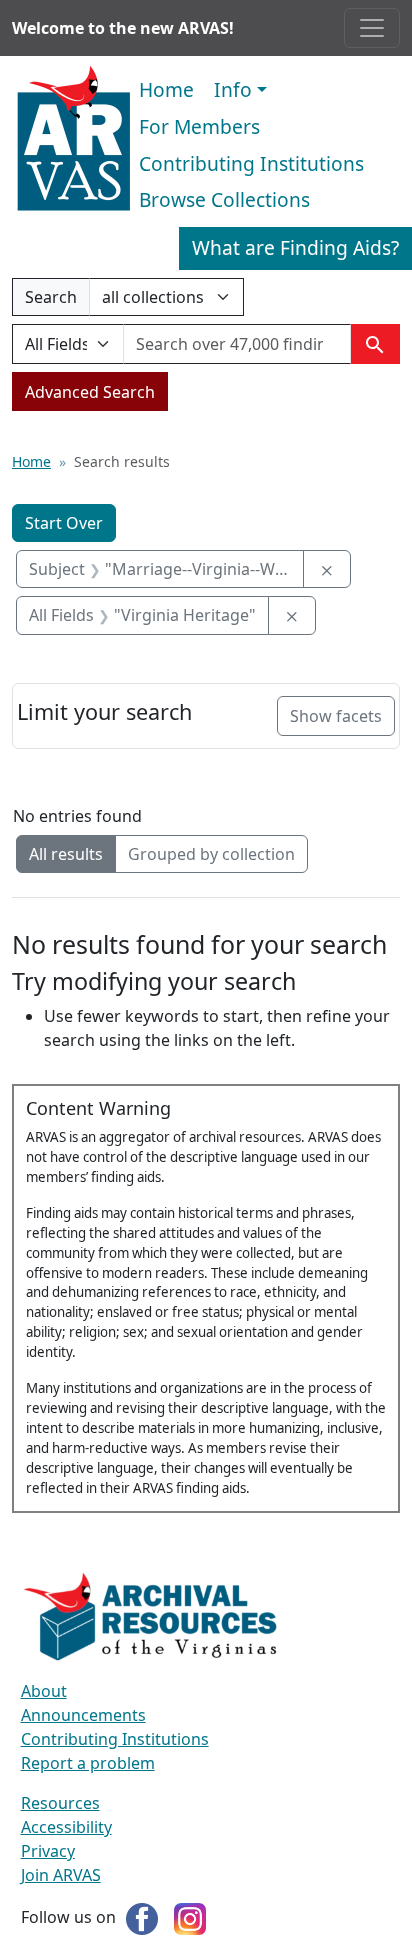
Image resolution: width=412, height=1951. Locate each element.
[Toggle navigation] (372, 28)
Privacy (48, 1851)
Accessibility (66, 1827)
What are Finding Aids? (295, 247)
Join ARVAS (61, 1875)
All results (66, 854)
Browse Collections (224, 199)
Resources (60, 1803)
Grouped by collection (211, 854)
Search (50, 301)
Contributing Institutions (251, 163)
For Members (199, 126)
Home (166, 89)
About (44, 1691)
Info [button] (233, 89)
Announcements (83, 1715)
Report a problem (88, 1763)
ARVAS (73, 139)
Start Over (64, 523)
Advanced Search (90, 392)
